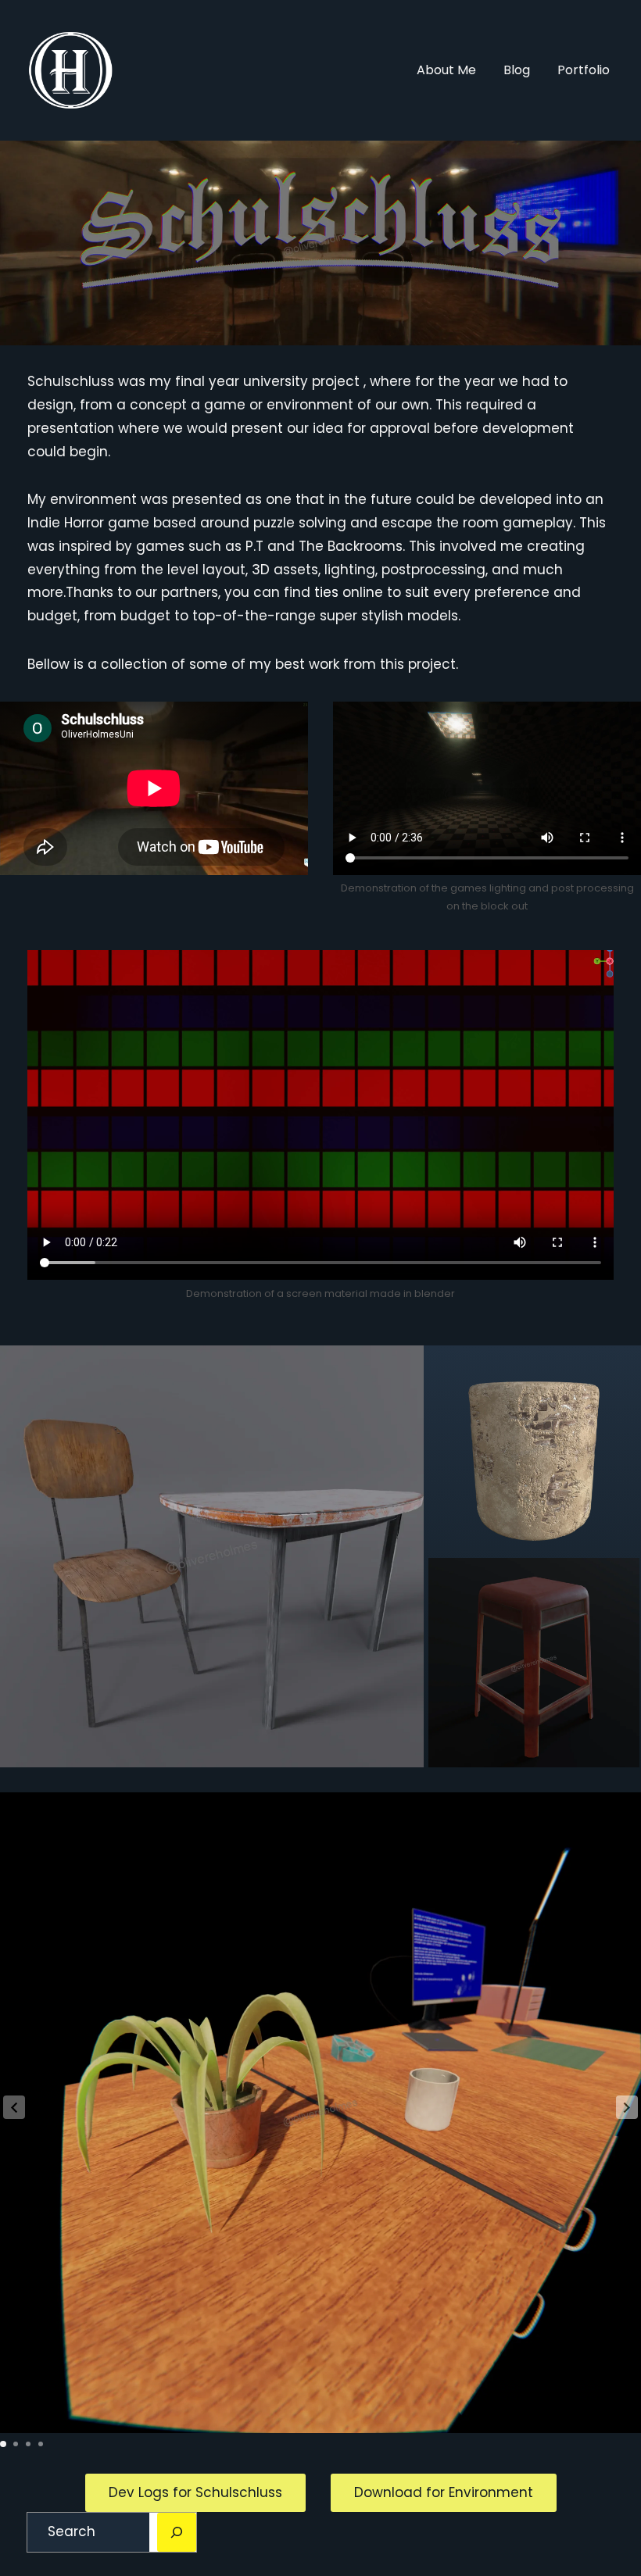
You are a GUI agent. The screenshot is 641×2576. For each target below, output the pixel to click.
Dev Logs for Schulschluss (195, 2492)
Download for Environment (444, 2492)
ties (326, 592)
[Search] (177, 2532)
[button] (627, 2107)
